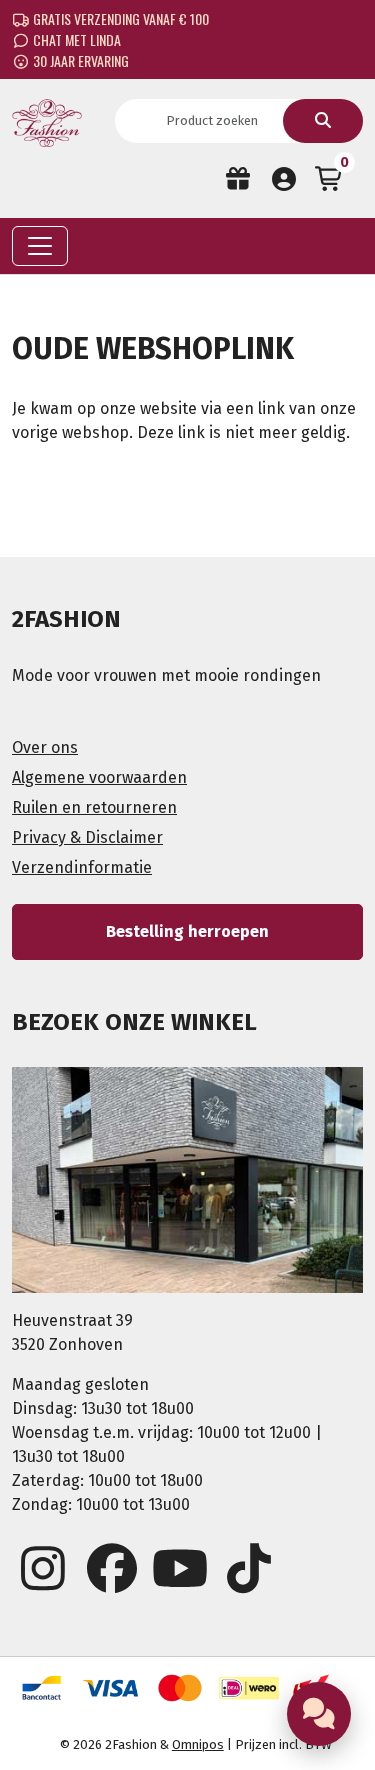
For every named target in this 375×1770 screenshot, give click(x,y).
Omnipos (198, 1744)
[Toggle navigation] (40, 246)
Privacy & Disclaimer (87, 837)
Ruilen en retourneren (94, 807)
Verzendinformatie (82, 867)
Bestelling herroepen (187, 931)
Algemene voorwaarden (99, 777)
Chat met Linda (75, 39)
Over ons (45, 747)
